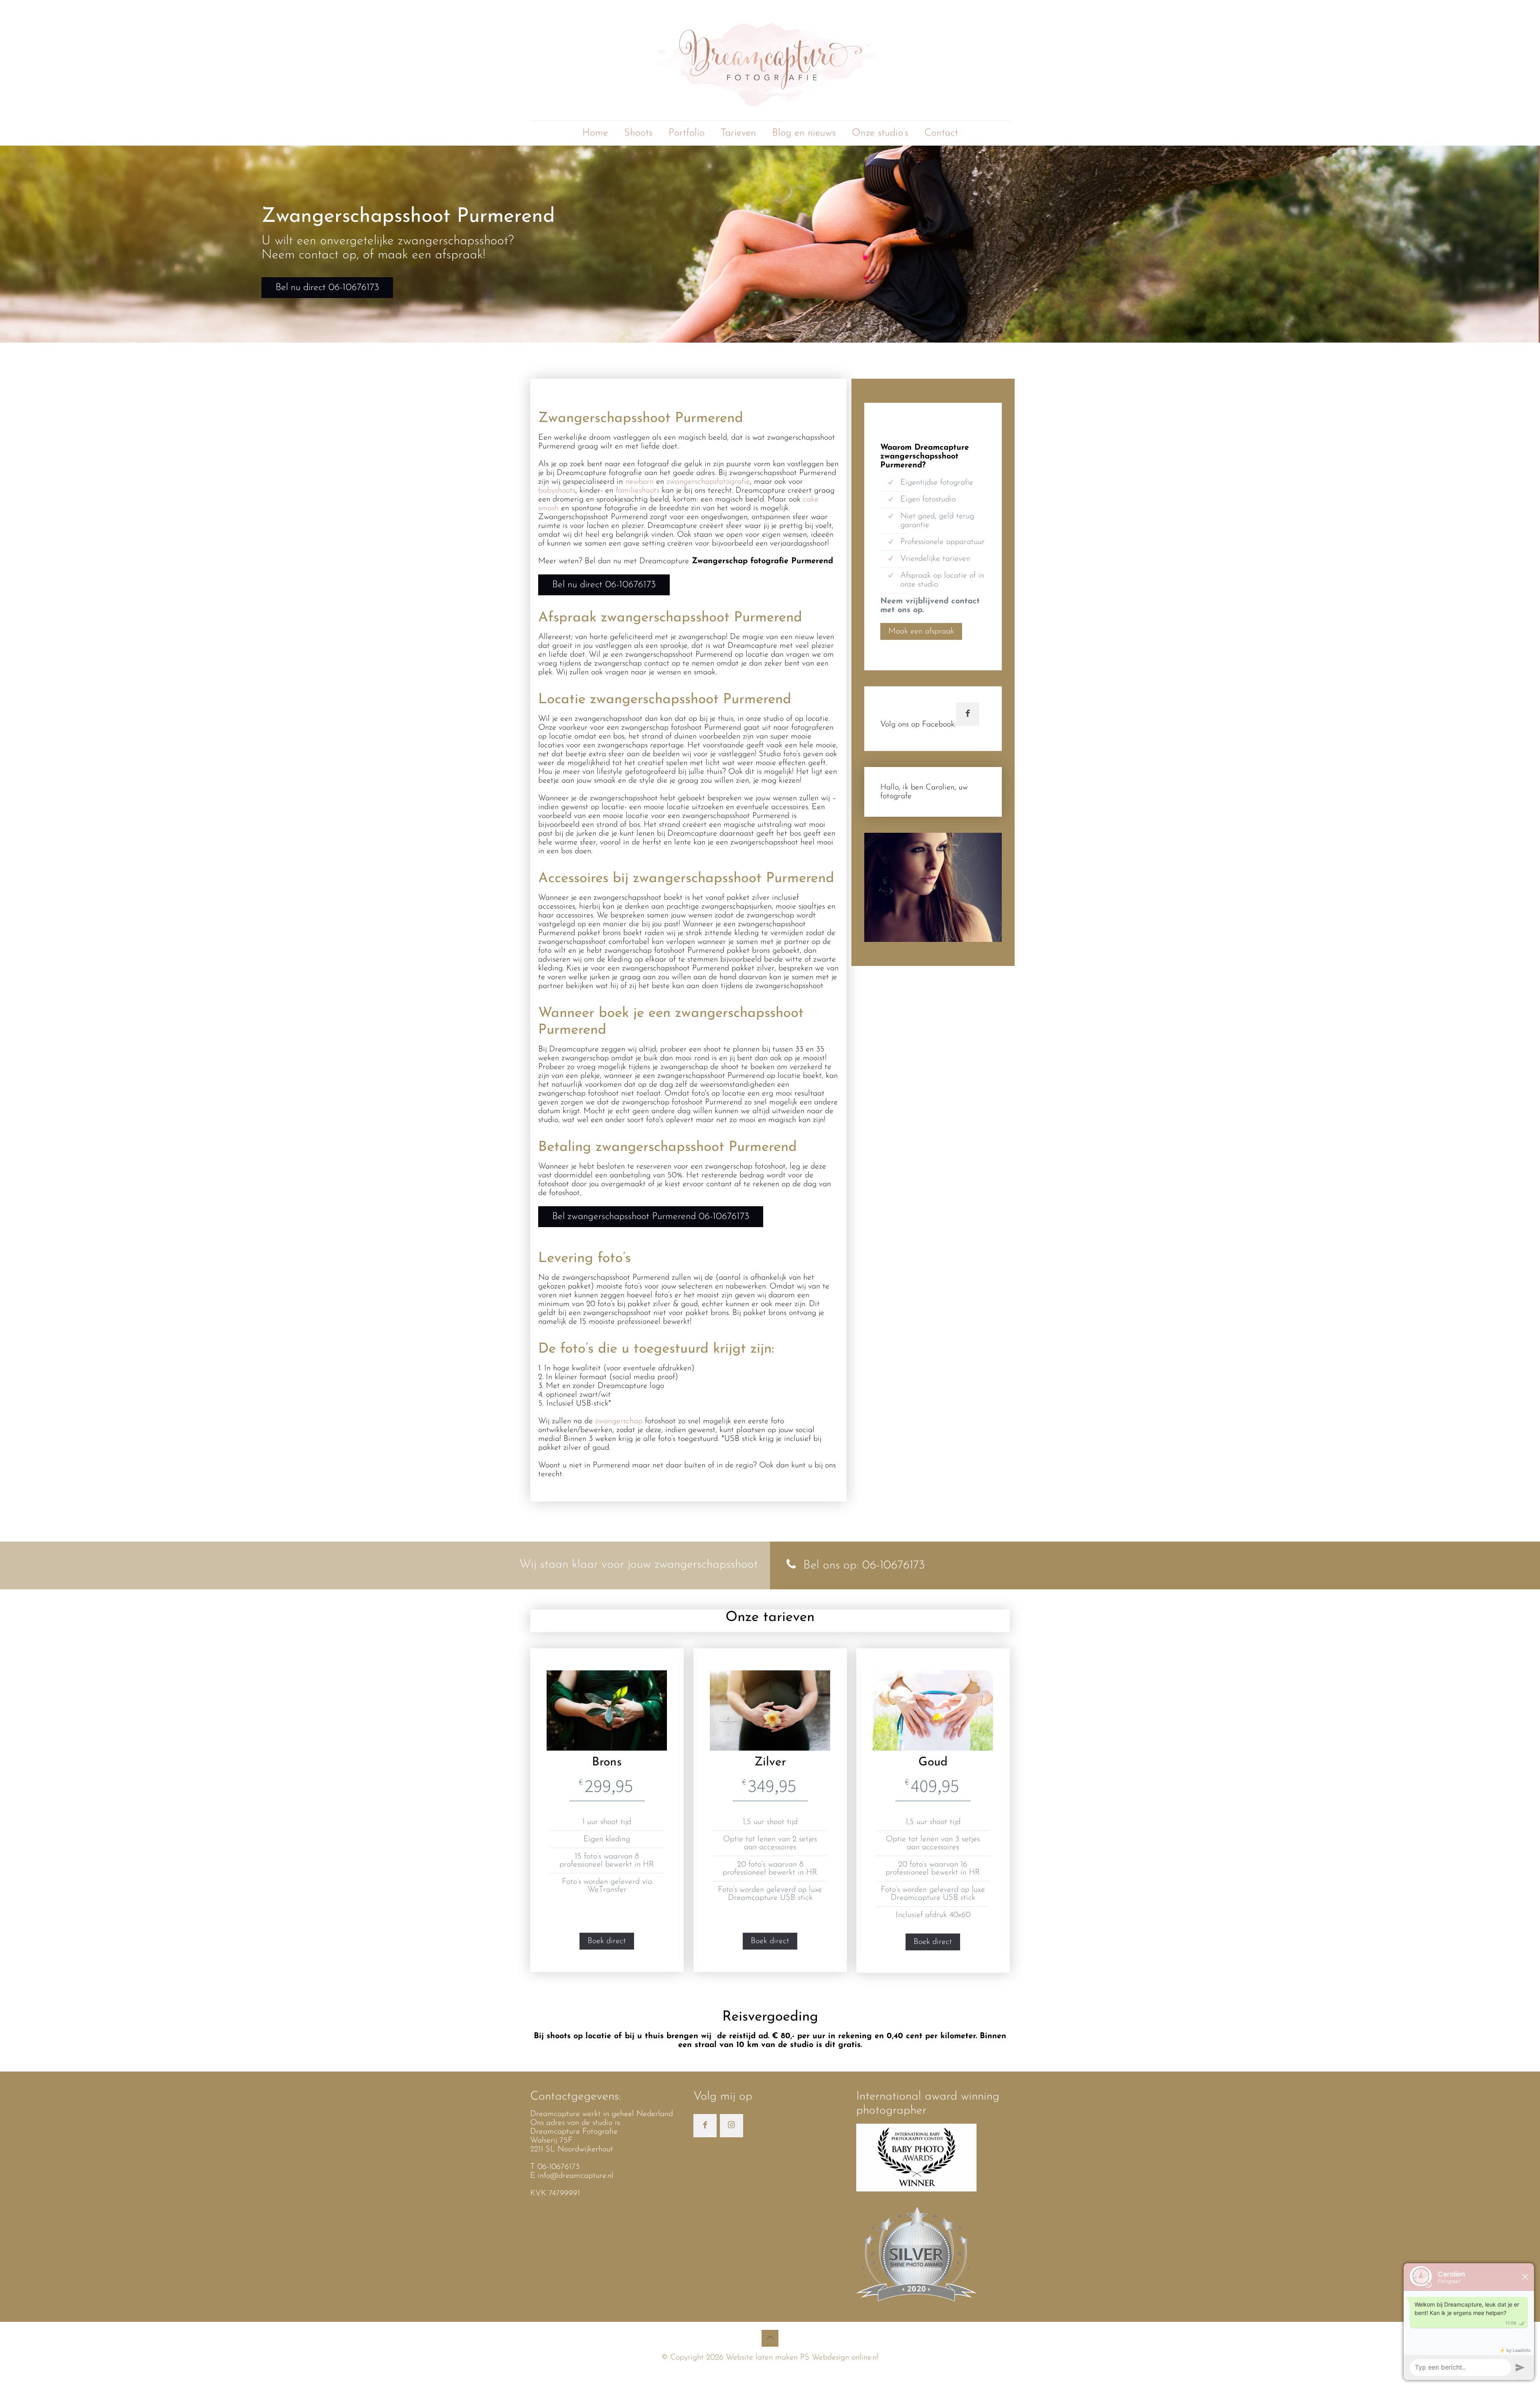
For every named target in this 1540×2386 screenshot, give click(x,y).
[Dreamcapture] (770, 60)
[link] (933, 887)
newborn (641, 482)
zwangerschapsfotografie (708, 482)
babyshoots (557, 491)
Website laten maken (761, 2358)
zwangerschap (619, 1421)
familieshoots (639, 491)
